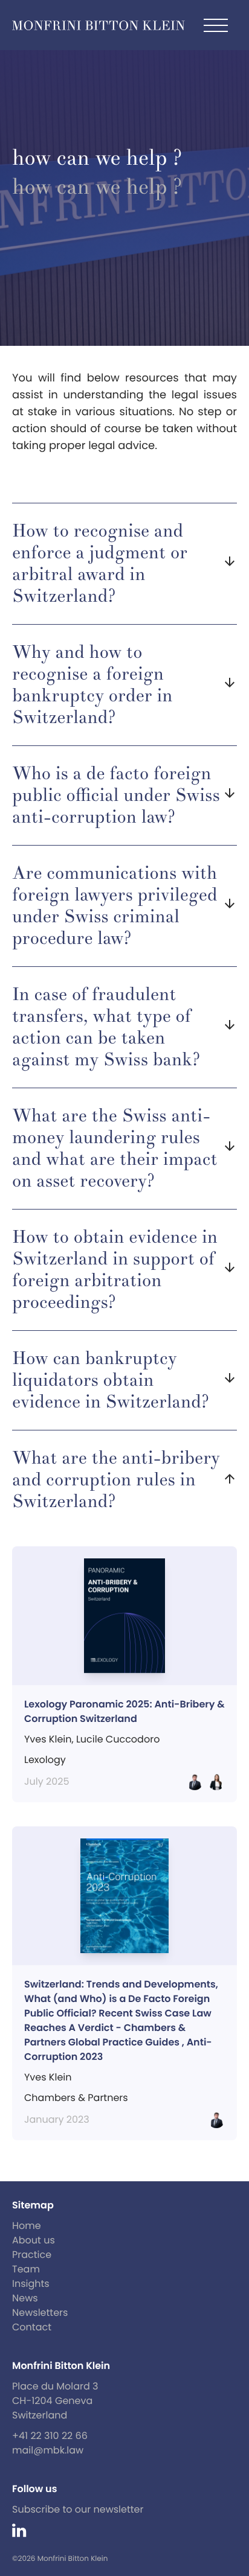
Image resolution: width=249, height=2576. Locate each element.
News (25, 2298)
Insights (31, 2284)
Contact (32, 2327)
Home (27, 2226)
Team (26, 2269)
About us (34, 2240)
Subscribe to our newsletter (78, 2509)
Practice (32, 2255)
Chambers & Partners (76, 2098)
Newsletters (40, 2313)
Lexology (45, 1760)
